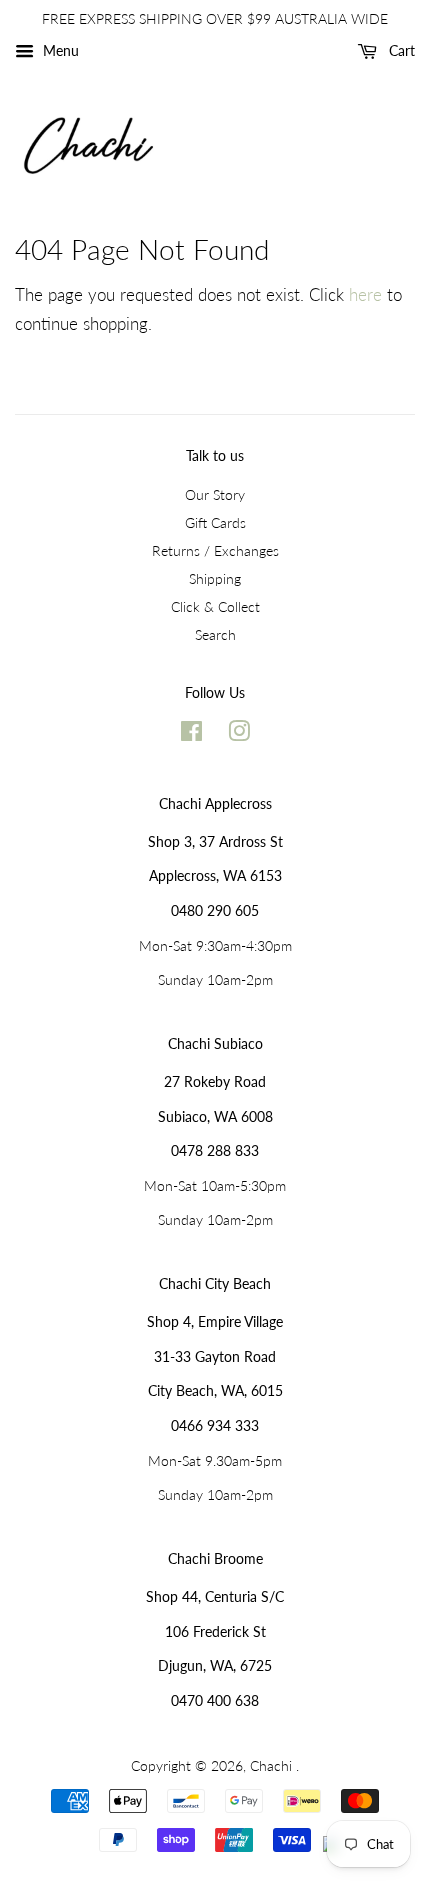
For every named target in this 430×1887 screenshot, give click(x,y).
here (365, 294)
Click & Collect (215, 606)
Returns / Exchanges (215, 550)
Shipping (215, 578)
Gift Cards (215, 522)
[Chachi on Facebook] (191, 734)
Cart (400, 50)
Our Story (215, 494)
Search (215, 634)
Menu (59, 50)
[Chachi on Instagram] (239, 734)
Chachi (273, 1765)
